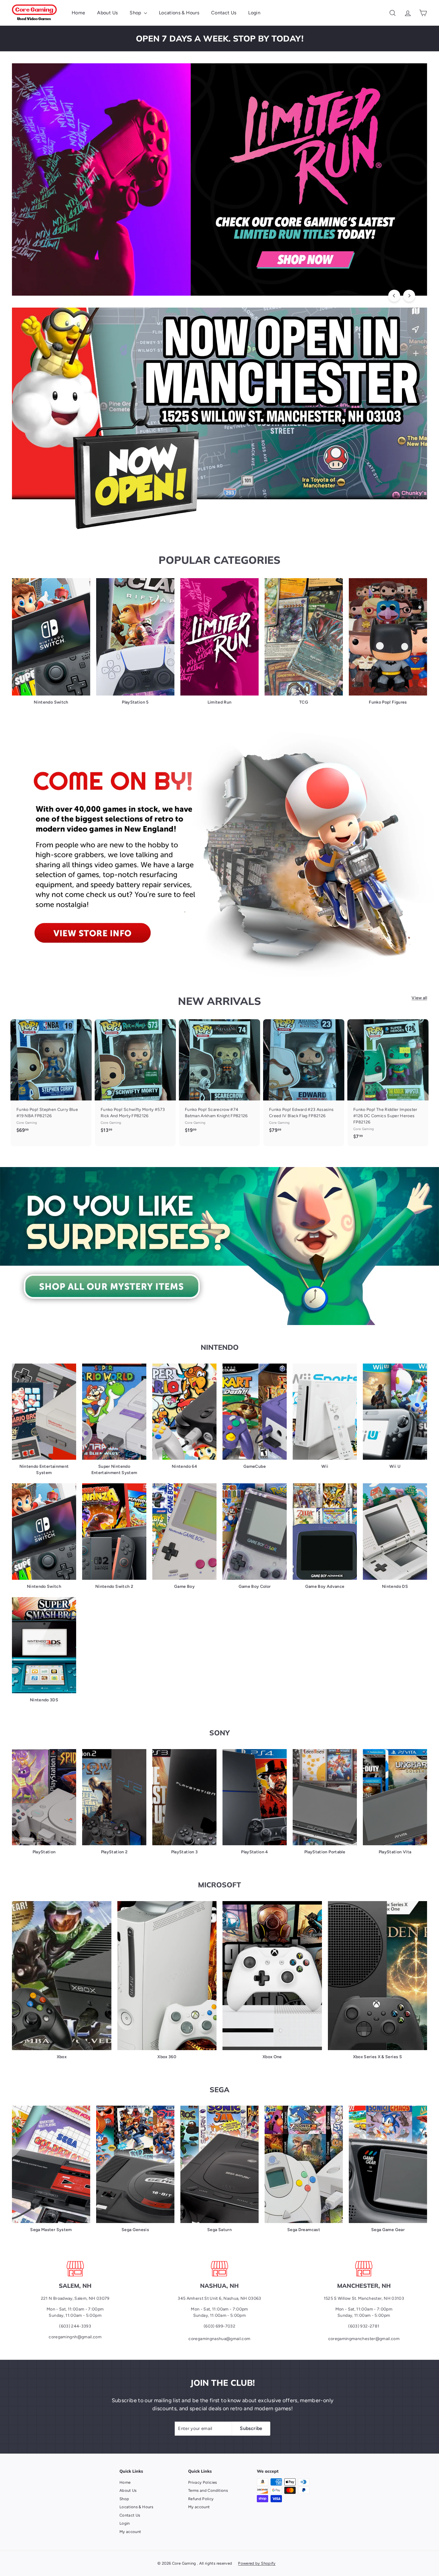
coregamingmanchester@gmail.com (364, 2339)
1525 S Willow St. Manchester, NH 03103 (364, 2298)
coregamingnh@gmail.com (75, 2337)
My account (130, 2532)
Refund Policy (201, 2499)
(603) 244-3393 (75, 2326)
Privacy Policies (203, 2482)
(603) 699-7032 (219, 2326)
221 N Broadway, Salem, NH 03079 (75, 2298)
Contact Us (224, 13)
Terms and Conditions (208, 2490)
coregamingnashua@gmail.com (219, 2339)
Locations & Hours (179, 13)
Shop (136, 13)
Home (78, 13)
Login (254, 13)
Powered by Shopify (257, 2563)
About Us (107, 13)
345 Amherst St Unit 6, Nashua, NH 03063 (219, 2298)
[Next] (409, 296)
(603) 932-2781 (364, 2326)
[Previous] (394, 296)
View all (419, 998)
